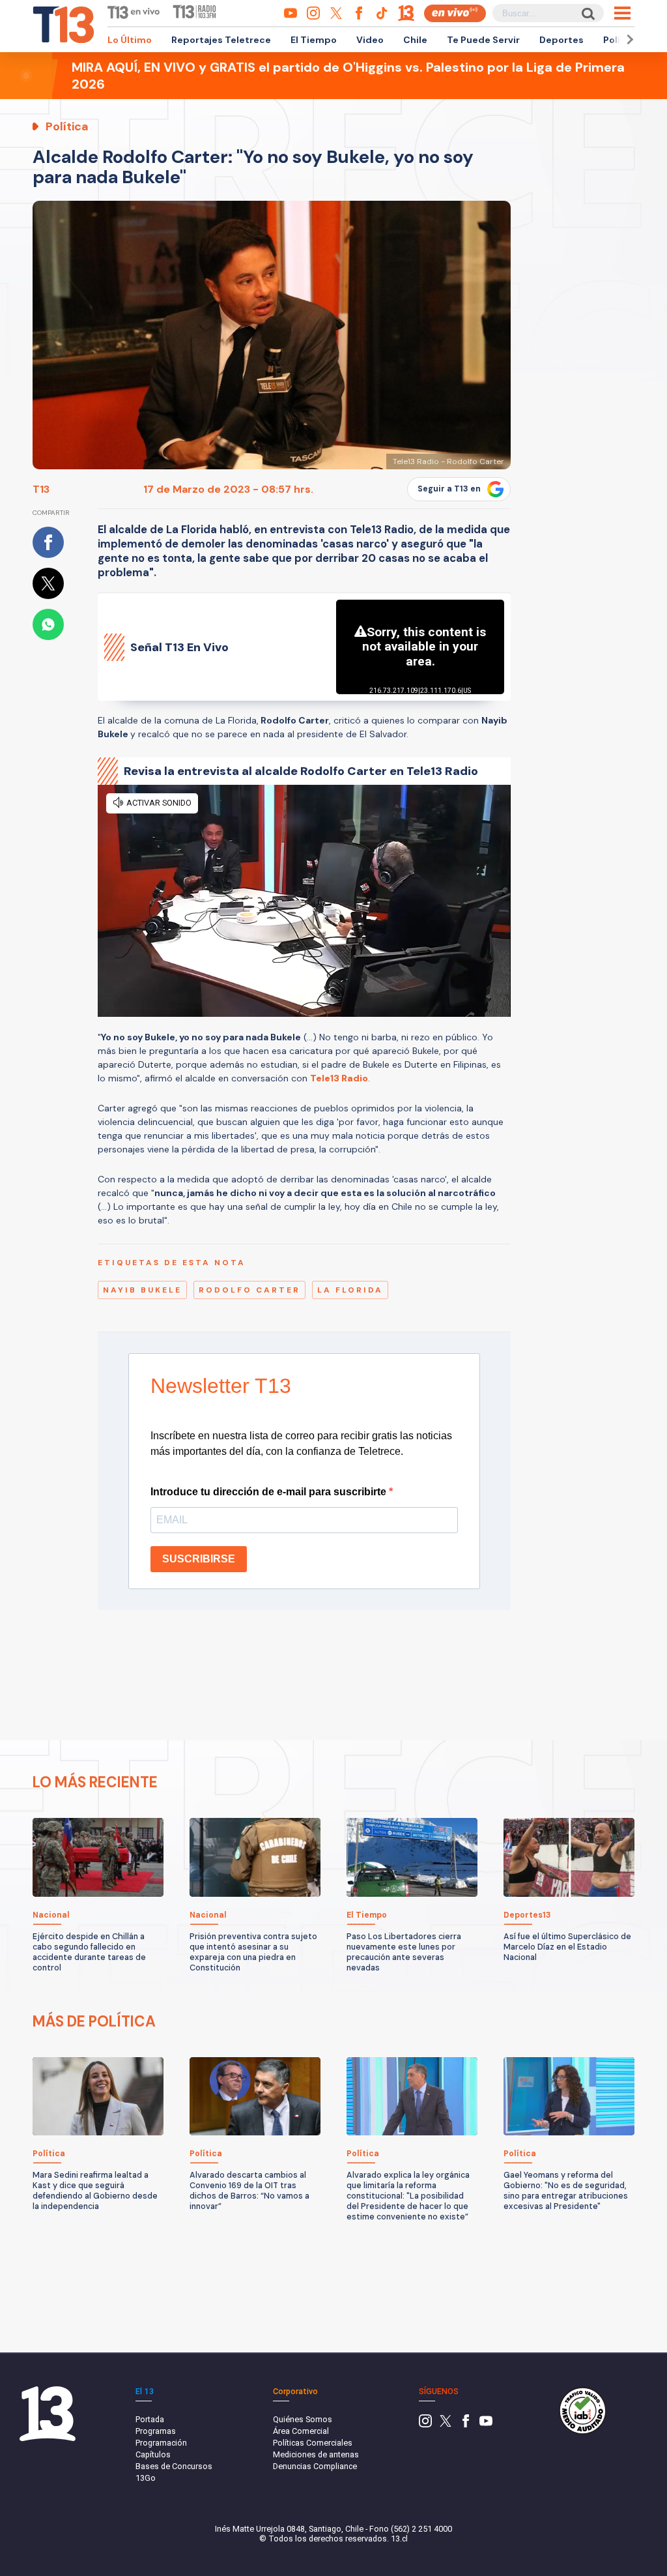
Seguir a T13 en (449, 489)
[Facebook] (466, 2424)
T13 (41, 489)
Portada (150, 2419)
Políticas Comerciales (313, 2443)
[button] (628, 39)
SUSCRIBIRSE (199, 1559)
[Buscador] (587, 13)
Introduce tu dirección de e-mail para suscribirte (270, 1492)
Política (621, 40)
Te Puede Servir (483, 40)
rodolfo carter (249, 1290)
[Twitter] (446, 2424)
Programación (161, 2443)
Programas (156, 2431)
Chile (415, 40)
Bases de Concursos (174, 2466)
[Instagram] (425, 2424)
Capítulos (153, 2454)
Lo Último (130, 40)
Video (370, 40)
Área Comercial (301, 2431)
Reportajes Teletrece (221, 40)
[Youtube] (486, 2424)
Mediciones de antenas (316, 2454)
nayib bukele (142, 1290)
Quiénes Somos (303, 2419)
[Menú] (622, 13)
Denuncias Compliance (315, 2466)
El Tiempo (314, 40)
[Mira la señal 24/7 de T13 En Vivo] (455, 13)
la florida (350, 1290)
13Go (146, 2478)
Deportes (561, 40)
